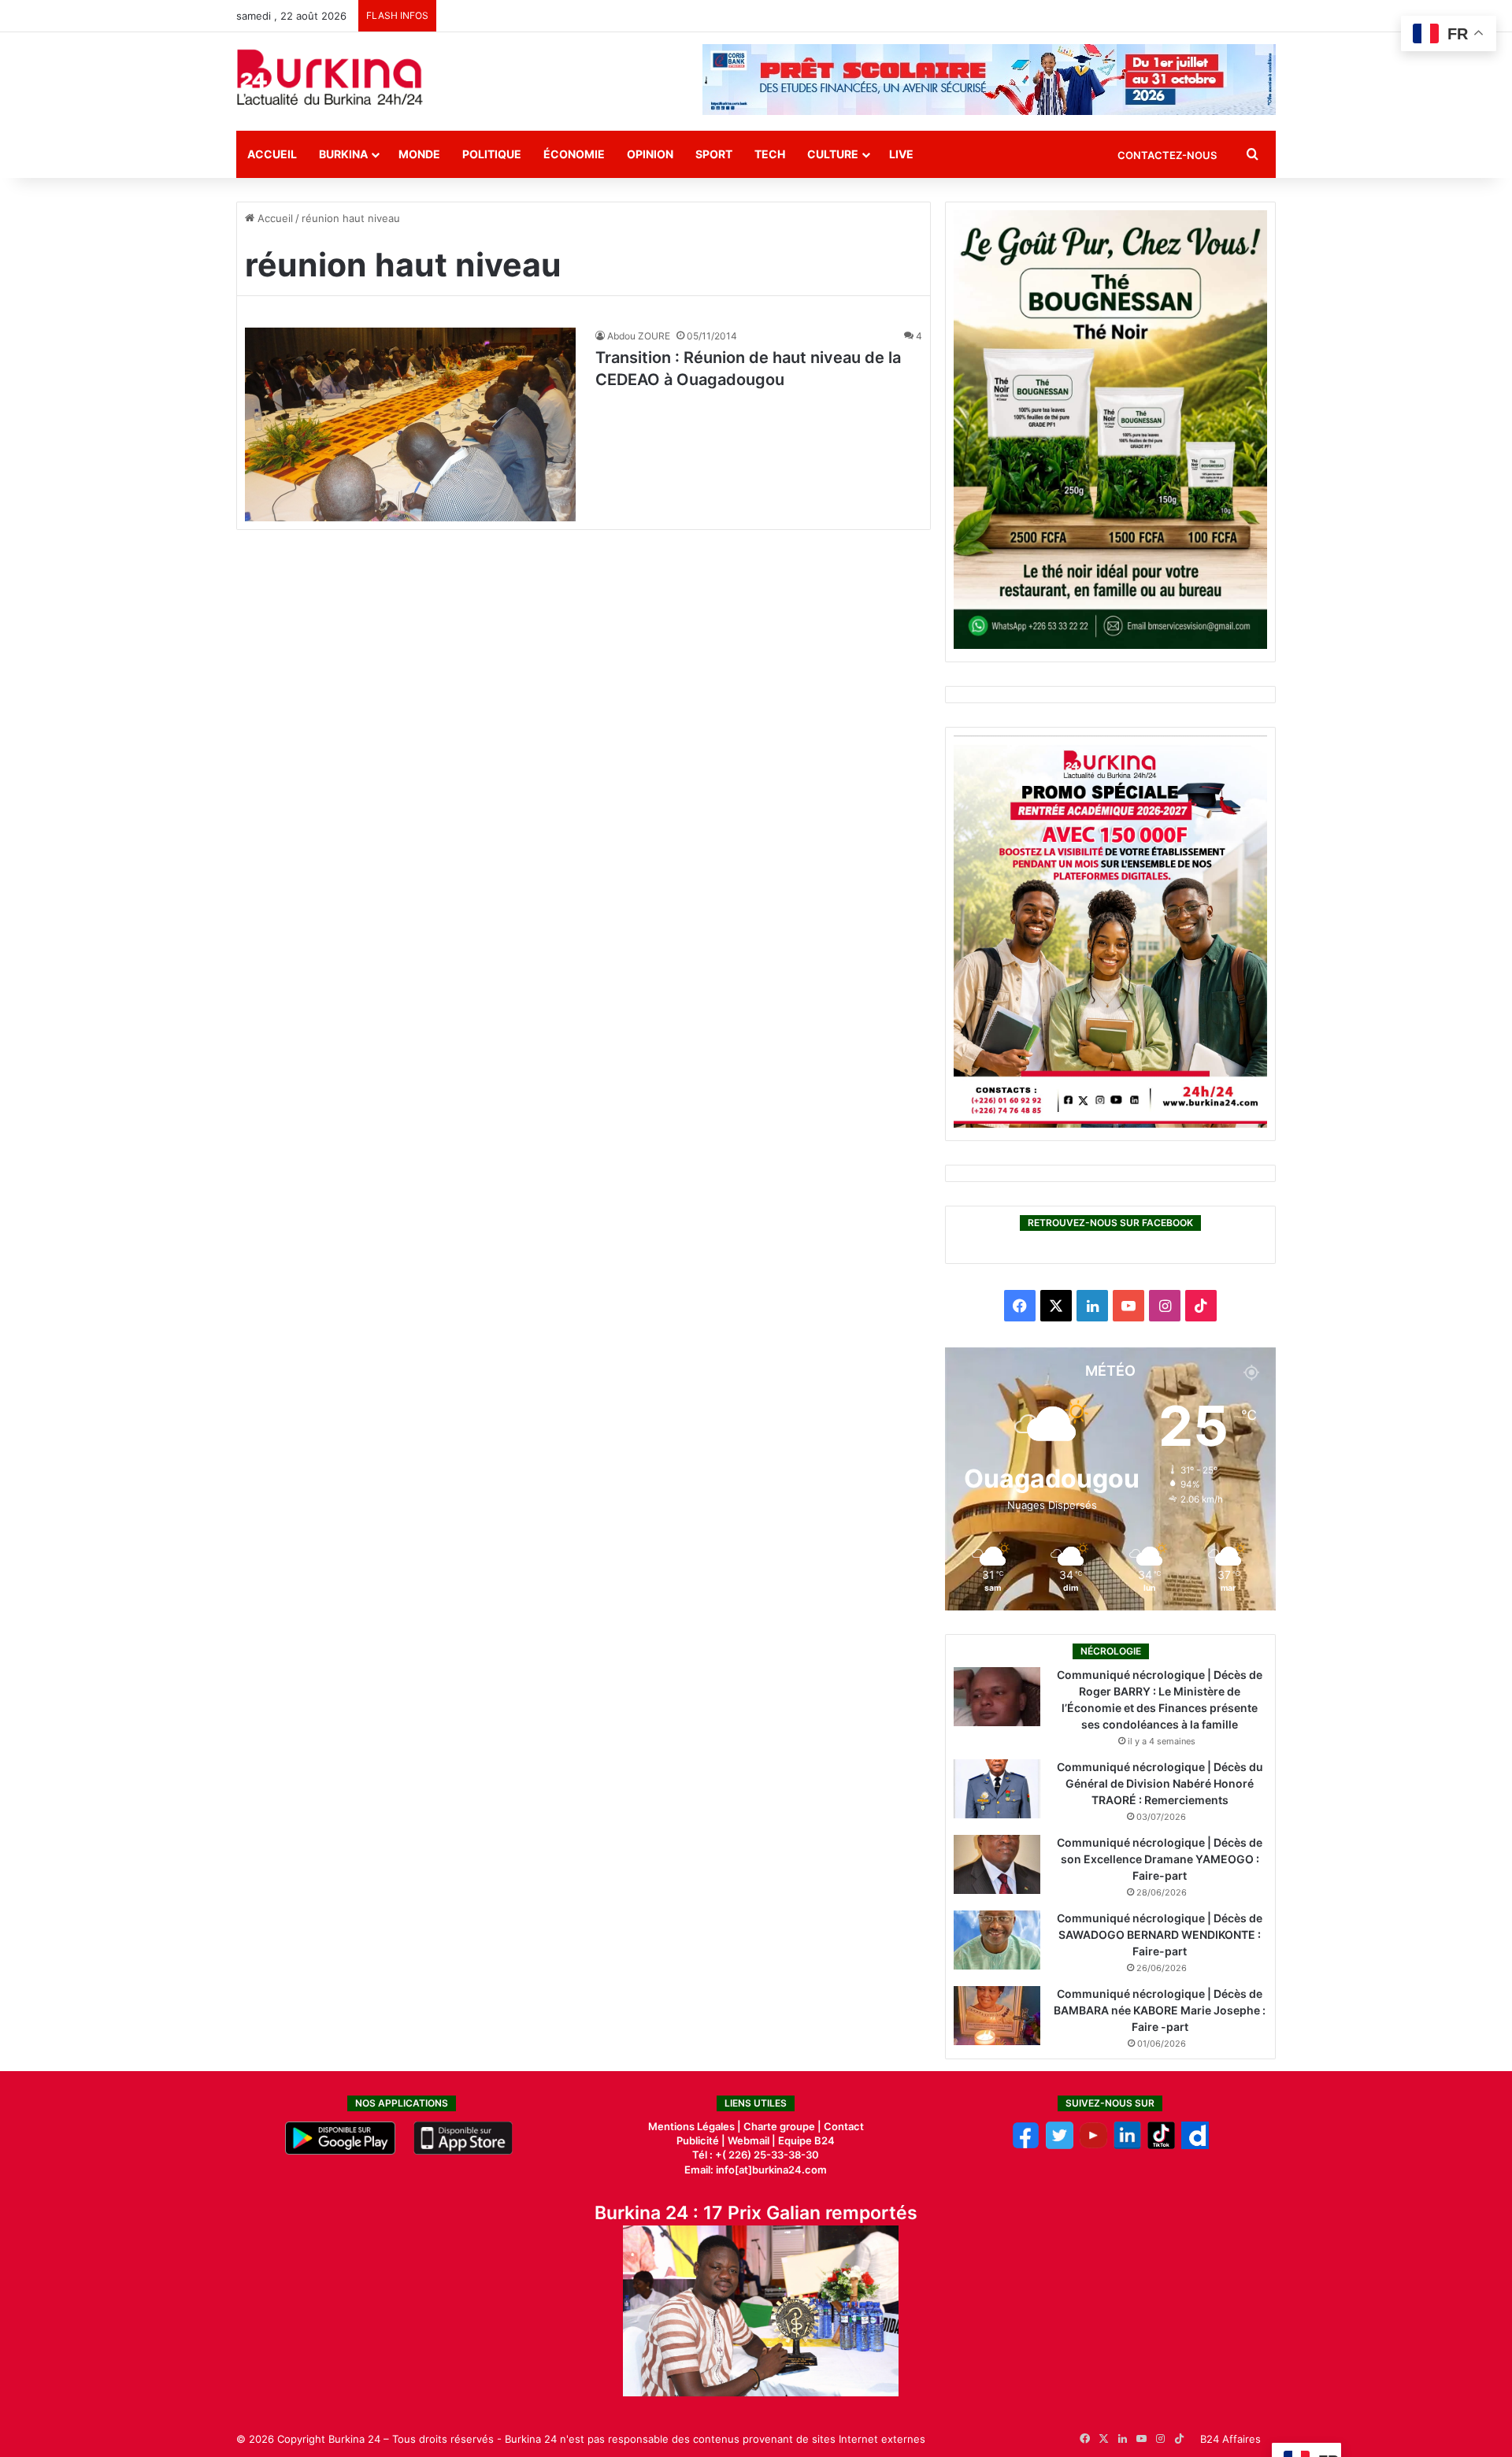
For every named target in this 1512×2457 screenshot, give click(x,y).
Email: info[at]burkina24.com (756, 2170)
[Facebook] (1026, 2145)
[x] (1060, 2145)
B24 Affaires (1230, 2439)
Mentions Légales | (696, 2126)
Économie (574, 154)
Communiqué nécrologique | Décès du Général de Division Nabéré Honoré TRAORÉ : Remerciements (1160, 1783)
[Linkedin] (1127, 2145)
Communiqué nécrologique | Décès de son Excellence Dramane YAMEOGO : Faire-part (1160, 1859)
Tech (770, 154)
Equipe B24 (805, 2140)
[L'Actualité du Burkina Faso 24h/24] (330, 77)
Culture (833, 154)
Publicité (698, 2140)
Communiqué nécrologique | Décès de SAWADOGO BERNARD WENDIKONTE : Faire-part (1160, 1934)
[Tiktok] (1161, 2145)
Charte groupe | (784, 2126)
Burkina (343, 154)
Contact (844, 2126)
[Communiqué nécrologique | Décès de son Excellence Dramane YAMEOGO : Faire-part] (997, 1864)
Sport (714, 154)
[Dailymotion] (1195, 2145)
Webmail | (752, 2140)
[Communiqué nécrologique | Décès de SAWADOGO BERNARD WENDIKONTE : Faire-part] (997, 1940)
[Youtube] (1093, 2145)
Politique (492, 154)
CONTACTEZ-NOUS (1167, 155)
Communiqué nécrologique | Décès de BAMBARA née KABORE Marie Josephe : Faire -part (1160, 2010)
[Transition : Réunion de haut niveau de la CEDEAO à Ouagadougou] (410, 424)
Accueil (272, 154)
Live (901, 154)
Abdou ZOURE (639, 336)
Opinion (650, 154)
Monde (419, 154)
